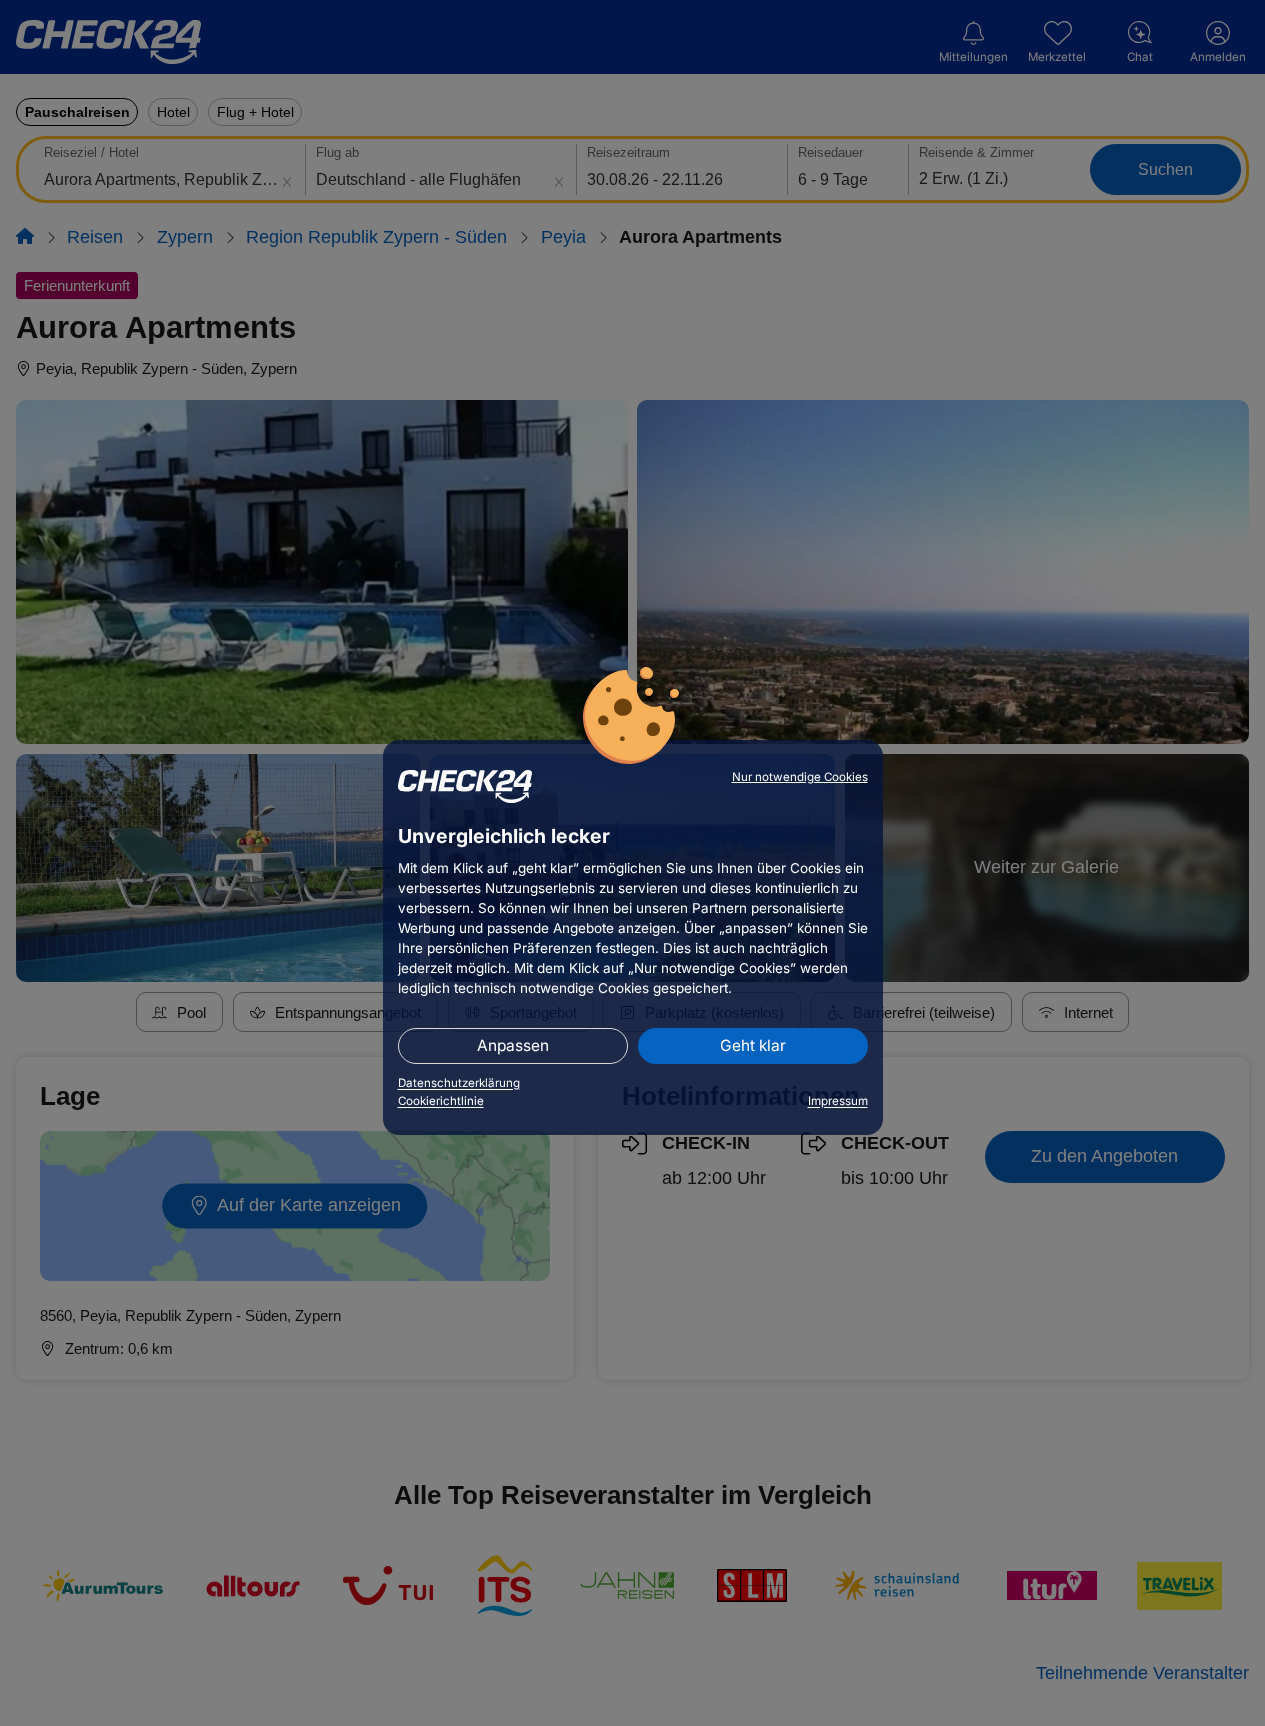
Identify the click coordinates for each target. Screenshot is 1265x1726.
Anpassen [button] (513, 1045)
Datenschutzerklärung (459, 1083)
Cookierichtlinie (441, 1101)
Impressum (838, 1101)
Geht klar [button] (753, 1045)
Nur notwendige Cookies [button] (800, 777)
